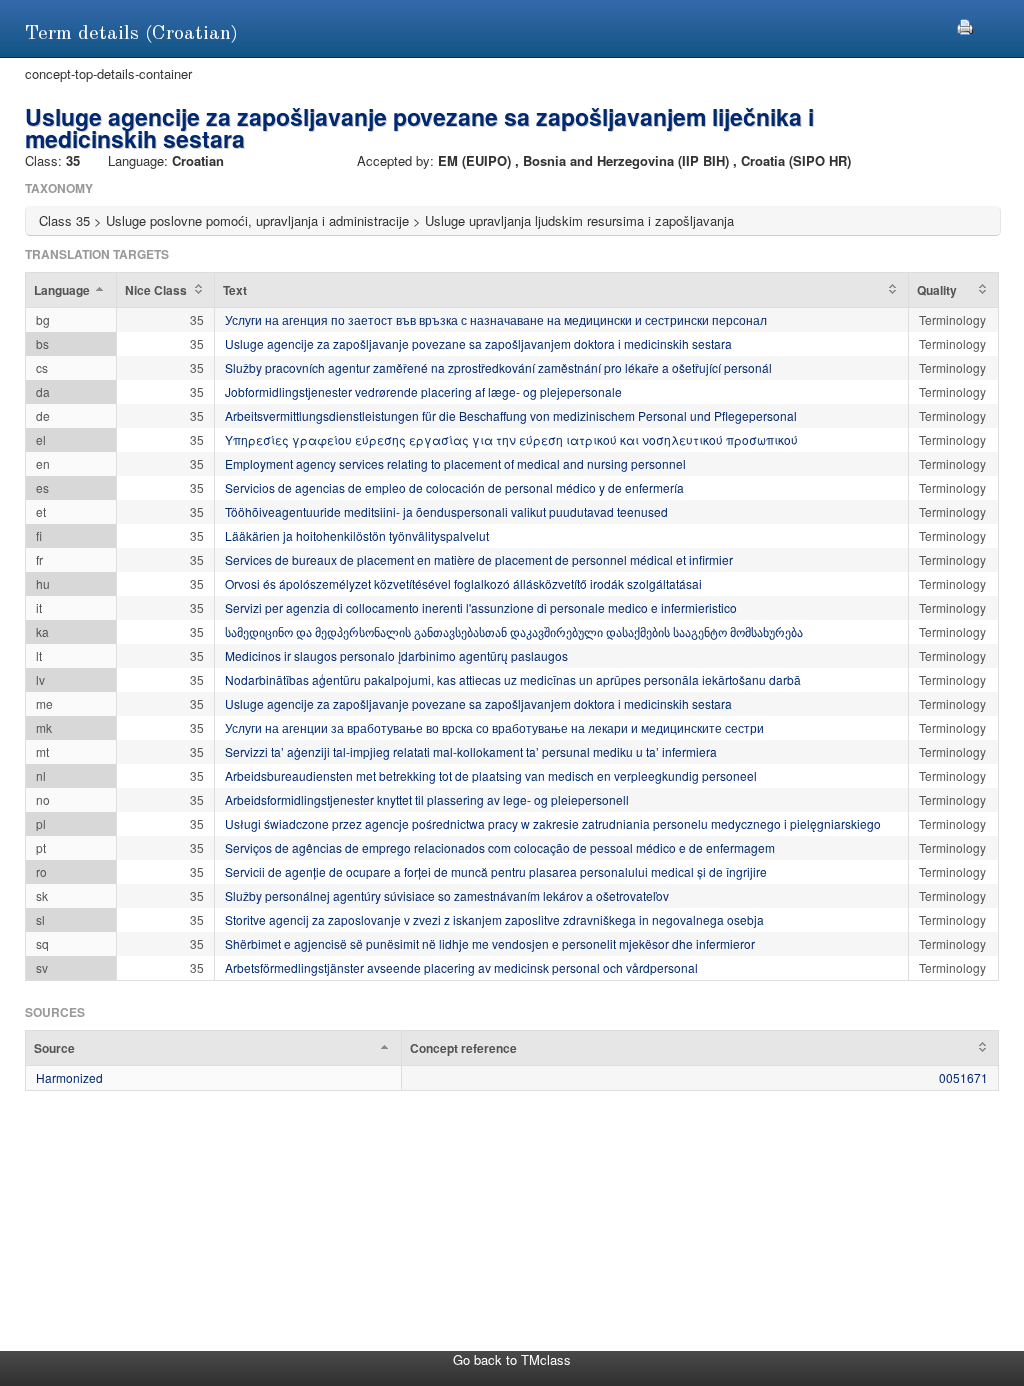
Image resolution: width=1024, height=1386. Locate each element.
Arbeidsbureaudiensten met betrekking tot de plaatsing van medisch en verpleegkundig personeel (491, 775)
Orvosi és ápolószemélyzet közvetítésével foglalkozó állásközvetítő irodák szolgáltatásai (463, 583)
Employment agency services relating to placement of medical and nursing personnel (455, 463)
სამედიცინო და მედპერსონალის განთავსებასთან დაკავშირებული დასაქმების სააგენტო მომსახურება (514, 631)
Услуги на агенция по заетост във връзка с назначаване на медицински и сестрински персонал (496, 319)
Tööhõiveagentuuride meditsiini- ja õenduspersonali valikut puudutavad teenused (446, 511)
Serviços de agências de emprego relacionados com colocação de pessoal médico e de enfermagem (500, 847)
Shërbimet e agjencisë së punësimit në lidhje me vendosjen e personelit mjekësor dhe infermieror (490, 943)
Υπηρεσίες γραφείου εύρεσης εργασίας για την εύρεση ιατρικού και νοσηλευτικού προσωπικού (511, 439)
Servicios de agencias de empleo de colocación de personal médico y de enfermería (454, 487)
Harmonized (69, 1077)
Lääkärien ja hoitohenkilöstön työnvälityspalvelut (357, 535)
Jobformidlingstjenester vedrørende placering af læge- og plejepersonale (423, 391)
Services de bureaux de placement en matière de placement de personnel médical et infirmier (479, 559)
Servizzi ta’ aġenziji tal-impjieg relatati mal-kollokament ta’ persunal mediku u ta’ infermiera (471, 751)
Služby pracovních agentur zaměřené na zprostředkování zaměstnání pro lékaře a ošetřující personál (498, 367)
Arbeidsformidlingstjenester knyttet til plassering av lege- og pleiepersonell (427, 799)
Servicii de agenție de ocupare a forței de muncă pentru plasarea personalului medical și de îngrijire (496, 871)
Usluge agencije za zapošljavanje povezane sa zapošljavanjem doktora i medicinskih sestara (478, 343)
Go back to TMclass (512, 1359)
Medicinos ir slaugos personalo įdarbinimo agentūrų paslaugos (396, 655)
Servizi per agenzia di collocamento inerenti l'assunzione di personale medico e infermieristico (481, 607)
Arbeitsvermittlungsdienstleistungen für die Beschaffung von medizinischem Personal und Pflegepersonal (511, 415)
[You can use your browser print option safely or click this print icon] (965, 24)
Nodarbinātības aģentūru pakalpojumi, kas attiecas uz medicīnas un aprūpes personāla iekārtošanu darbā (513, 679)
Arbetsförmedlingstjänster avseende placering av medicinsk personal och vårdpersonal (461, 967)
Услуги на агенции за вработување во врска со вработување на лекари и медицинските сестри (494, 727)
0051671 (963, 1077)
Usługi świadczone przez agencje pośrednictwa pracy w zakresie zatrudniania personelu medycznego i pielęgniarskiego (553, 823)
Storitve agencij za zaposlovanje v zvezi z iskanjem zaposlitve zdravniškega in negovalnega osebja (494, 919)
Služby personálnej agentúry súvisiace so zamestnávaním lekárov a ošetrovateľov (447, 895)
